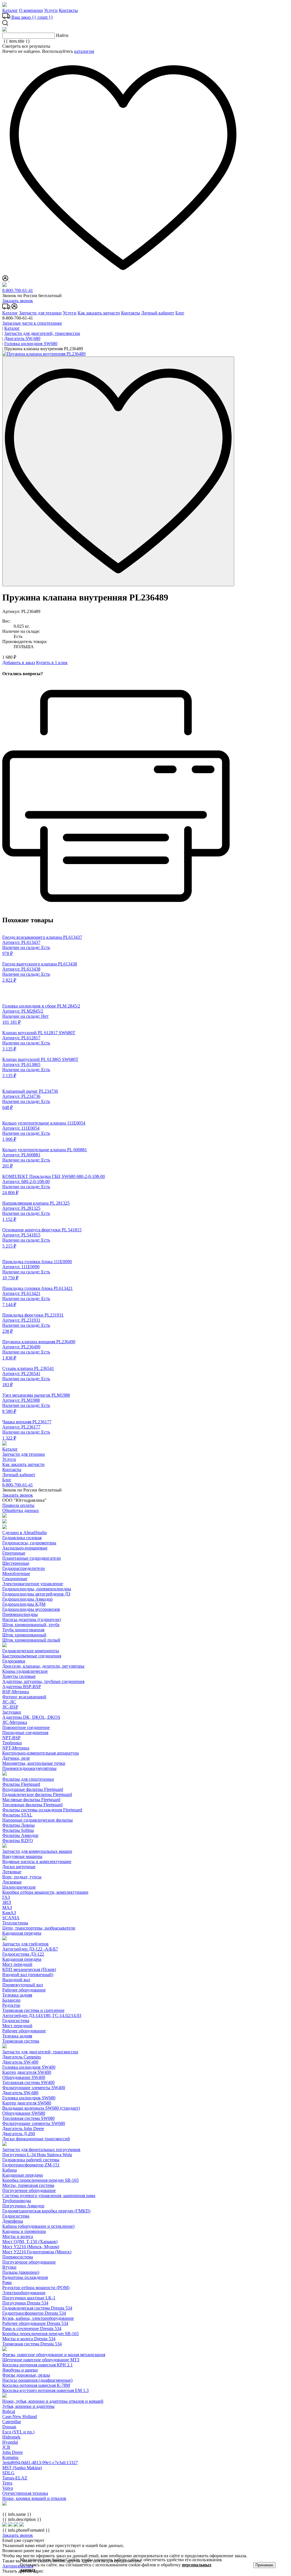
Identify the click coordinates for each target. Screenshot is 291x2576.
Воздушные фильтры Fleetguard (33, 1789)
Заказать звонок (18, 301)
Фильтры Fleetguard (21, 1784)
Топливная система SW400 (28, 2082)
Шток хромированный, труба (31, 1625)
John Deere (13, 2452)
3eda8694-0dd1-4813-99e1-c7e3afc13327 (40, 2463)
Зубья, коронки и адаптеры (28, 2406)
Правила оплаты (18, 1505)
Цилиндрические (19, 1887)
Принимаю (264, 2565)
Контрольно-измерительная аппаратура (40, 1753)
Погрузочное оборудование (29, 2190)
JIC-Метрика (15, 1722)
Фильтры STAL (17, 1815)
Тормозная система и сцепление (33, 2010)
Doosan (9, 2427)
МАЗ (7, 1908)
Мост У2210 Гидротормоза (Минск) (37, 2252)
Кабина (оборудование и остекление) (38, 2226)
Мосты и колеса (18, 2236)
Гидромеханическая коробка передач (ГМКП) (46, 2211)
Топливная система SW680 (28, 2118)
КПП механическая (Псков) (29, 1969)
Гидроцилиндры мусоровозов (31, 1609)
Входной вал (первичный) (28, 1975)
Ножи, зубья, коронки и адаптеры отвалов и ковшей (53, 2401)
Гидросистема (16, 2021)
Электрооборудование (24, 2293)
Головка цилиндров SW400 (29, 2067)
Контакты (68, 10)
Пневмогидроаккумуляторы (29, 1768)
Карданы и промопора (24, 2231)
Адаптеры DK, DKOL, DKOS (31, 1717)
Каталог (10, 10)
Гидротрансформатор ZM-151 (31, 2165)
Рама (7, 2282)
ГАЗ (6, 1897)
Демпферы (13, 2221)
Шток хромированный (24, 1635)
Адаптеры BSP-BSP (22, 1687)
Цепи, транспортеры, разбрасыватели (39, 1928)
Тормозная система (21, 2041)
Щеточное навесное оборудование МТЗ (41, 2360)
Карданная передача (22, 1933)
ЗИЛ (7, 1902)
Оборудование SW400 (24, 2077)
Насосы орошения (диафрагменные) (37, 2380)
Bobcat (9, 2411)
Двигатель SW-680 (20, 2093)
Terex (7, 2483)
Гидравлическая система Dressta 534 (37, 2308)
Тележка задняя (17, 1995)
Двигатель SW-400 (20, 2062)
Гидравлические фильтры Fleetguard (37, 1794)
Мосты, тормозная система (28, 2185)
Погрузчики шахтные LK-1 (29, 2298)
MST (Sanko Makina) (22, 2468)
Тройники (12, 1743)
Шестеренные (16, 1563)
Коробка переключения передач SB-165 (40, 2180)
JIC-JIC (9, 1702)
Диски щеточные (19, 1867)
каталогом (84, 51)
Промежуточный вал (23, 1985)
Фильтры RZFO (18, 1840)
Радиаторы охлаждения (25, 2277)
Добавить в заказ (19, 663)
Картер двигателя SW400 (27, 2072)
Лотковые (12, 1872)
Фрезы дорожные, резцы (26, 2375)
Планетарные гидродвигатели (32, 1558)
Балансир (11, 2000)
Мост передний (17, 1964)
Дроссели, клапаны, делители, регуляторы (43, 1666)
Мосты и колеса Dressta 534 (29, 2339)
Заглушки (12, 1712)
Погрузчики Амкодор (23, 2206)
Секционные (15, 1579)
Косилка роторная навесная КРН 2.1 (38, 2365)
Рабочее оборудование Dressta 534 (35, 2323)
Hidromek (11, 2437)
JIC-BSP (10, 1707)
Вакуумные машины (22, 1856)
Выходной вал (16, 1980)
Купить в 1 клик (52, 663)
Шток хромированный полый (31, 1640)
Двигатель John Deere (23, 2128)
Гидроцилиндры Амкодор (27, 1599)
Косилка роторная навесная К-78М (36, 2385)
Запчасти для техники (40, 313)
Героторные (14, 1553)
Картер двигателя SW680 (27, 2103)
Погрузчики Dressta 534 (25, 2303)
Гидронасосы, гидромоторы (29, 1543)
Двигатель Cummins (22, 2057)
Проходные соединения (25, 1733)
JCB (6, 2447)
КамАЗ (9, 1913)
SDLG (8, 2473)
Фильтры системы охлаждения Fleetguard (42, 1810)
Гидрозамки (14, 1661)
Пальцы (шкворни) (21, 2272)
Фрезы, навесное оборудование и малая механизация (54, 2355)
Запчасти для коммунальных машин (37, 1851)
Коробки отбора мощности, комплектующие (45, 1892)
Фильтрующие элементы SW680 (34, 2123)
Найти (62, 35)
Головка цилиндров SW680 (29, 2098)
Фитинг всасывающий (24, 1697)
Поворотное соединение (26, 1727)
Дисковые (12, 1882)
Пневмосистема (18, 2257)
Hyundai (10, 2442)
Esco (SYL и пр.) (18, 2432)
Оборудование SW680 (24, 2113)
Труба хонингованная (23, 1630)
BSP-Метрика (16, 1692)
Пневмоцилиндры (20, 1614)
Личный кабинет (158, 313)
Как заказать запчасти (99, 313)
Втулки (9, 2267)
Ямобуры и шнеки (20, 2370)
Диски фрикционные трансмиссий (36, 2139)
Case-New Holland (20, 2417)
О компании (31, 10)
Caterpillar (12, 2422)
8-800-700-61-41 (18, 290)
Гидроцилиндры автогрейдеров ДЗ (36, 1594)
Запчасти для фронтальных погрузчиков (41, 2150)
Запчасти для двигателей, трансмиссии (40, 2052)
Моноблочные (16, 1573)
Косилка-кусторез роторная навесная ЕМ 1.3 (45, 2390)
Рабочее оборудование (24, 1990)
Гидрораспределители (24, 1568)
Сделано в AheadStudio (25, 1533)
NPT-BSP (11, 1738)
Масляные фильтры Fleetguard (31, 1800)
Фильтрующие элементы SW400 (34, 2088)
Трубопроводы (17, 2201)
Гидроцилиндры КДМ (24, 1604)
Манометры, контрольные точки (34, 1763)
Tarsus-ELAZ (15, 2478)
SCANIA (11, 1918)
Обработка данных (21, 1510)
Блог (180, 313)
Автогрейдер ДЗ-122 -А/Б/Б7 (30, 1949)
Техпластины (15, 1923)
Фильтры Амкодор (20, 1835)
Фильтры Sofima (18, 1830)
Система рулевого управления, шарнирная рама (49, 2196)
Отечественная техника (25, 2493)
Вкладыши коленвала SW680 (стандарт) (41, 2108)
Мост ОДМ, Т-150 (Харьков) (30, 2242)
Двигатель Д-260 (19, 2134)
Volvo (8, 2488)
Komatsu (10, 2457)
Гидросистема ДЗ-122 (23, 1954)
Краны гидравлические (25, 1671)
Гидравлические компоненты (31, 1651)
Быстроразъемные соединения (32, 1656)
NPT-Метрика (16, 1748)
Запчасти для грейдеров (25, 1944)
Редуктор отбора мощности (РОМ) (36, 2288)
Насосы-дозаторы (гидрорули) (32, 1619)
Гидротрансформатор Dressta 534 (34, 2313)
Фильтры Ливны (18, 1825)
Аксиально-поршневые (25, 1548)
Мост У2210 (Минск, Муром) (31, 2247)
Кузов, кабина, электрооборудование (38, 2318)
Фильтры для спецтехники (28, 1779)
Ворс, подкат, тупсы (22, 1877)
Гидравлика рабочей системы (31, 2160)
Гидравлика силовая (22, 1538)
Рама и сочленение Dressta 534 (32, 2328)
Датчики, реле (16, 1758)
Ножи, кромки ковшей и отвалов (34, 2498)
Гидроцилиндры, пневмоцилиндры (37, 1589)
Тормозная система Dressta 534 (32, 2344)
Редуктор (11, 2005)
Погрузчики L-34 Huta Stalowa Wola (37, 2155)
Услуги (51, 10)
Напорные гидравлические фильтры (38, 1820)
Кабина (10, 2170)
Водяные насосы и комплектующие (37, 1861)
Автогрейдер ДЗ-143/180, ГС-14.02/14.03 (42, 2015)
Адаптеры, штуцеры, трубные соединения (43, 1681)
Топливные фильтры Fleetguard (32, 1805)
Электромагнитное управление (33, 1584)
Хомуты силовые (19, 1676)
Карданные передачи (23, 2175)
